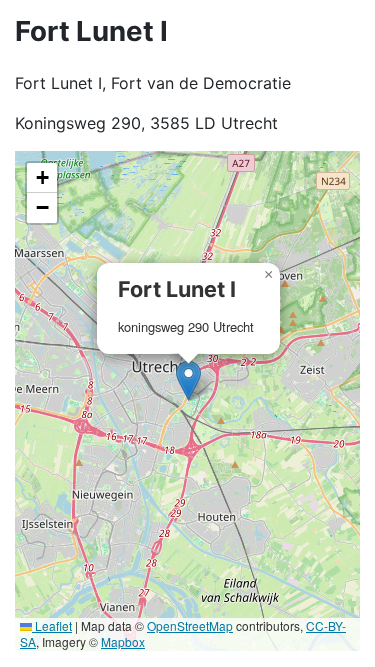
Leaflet (52, 625)
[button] (188, 380)
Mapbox (123, 641)
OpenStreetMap (190, 625)
